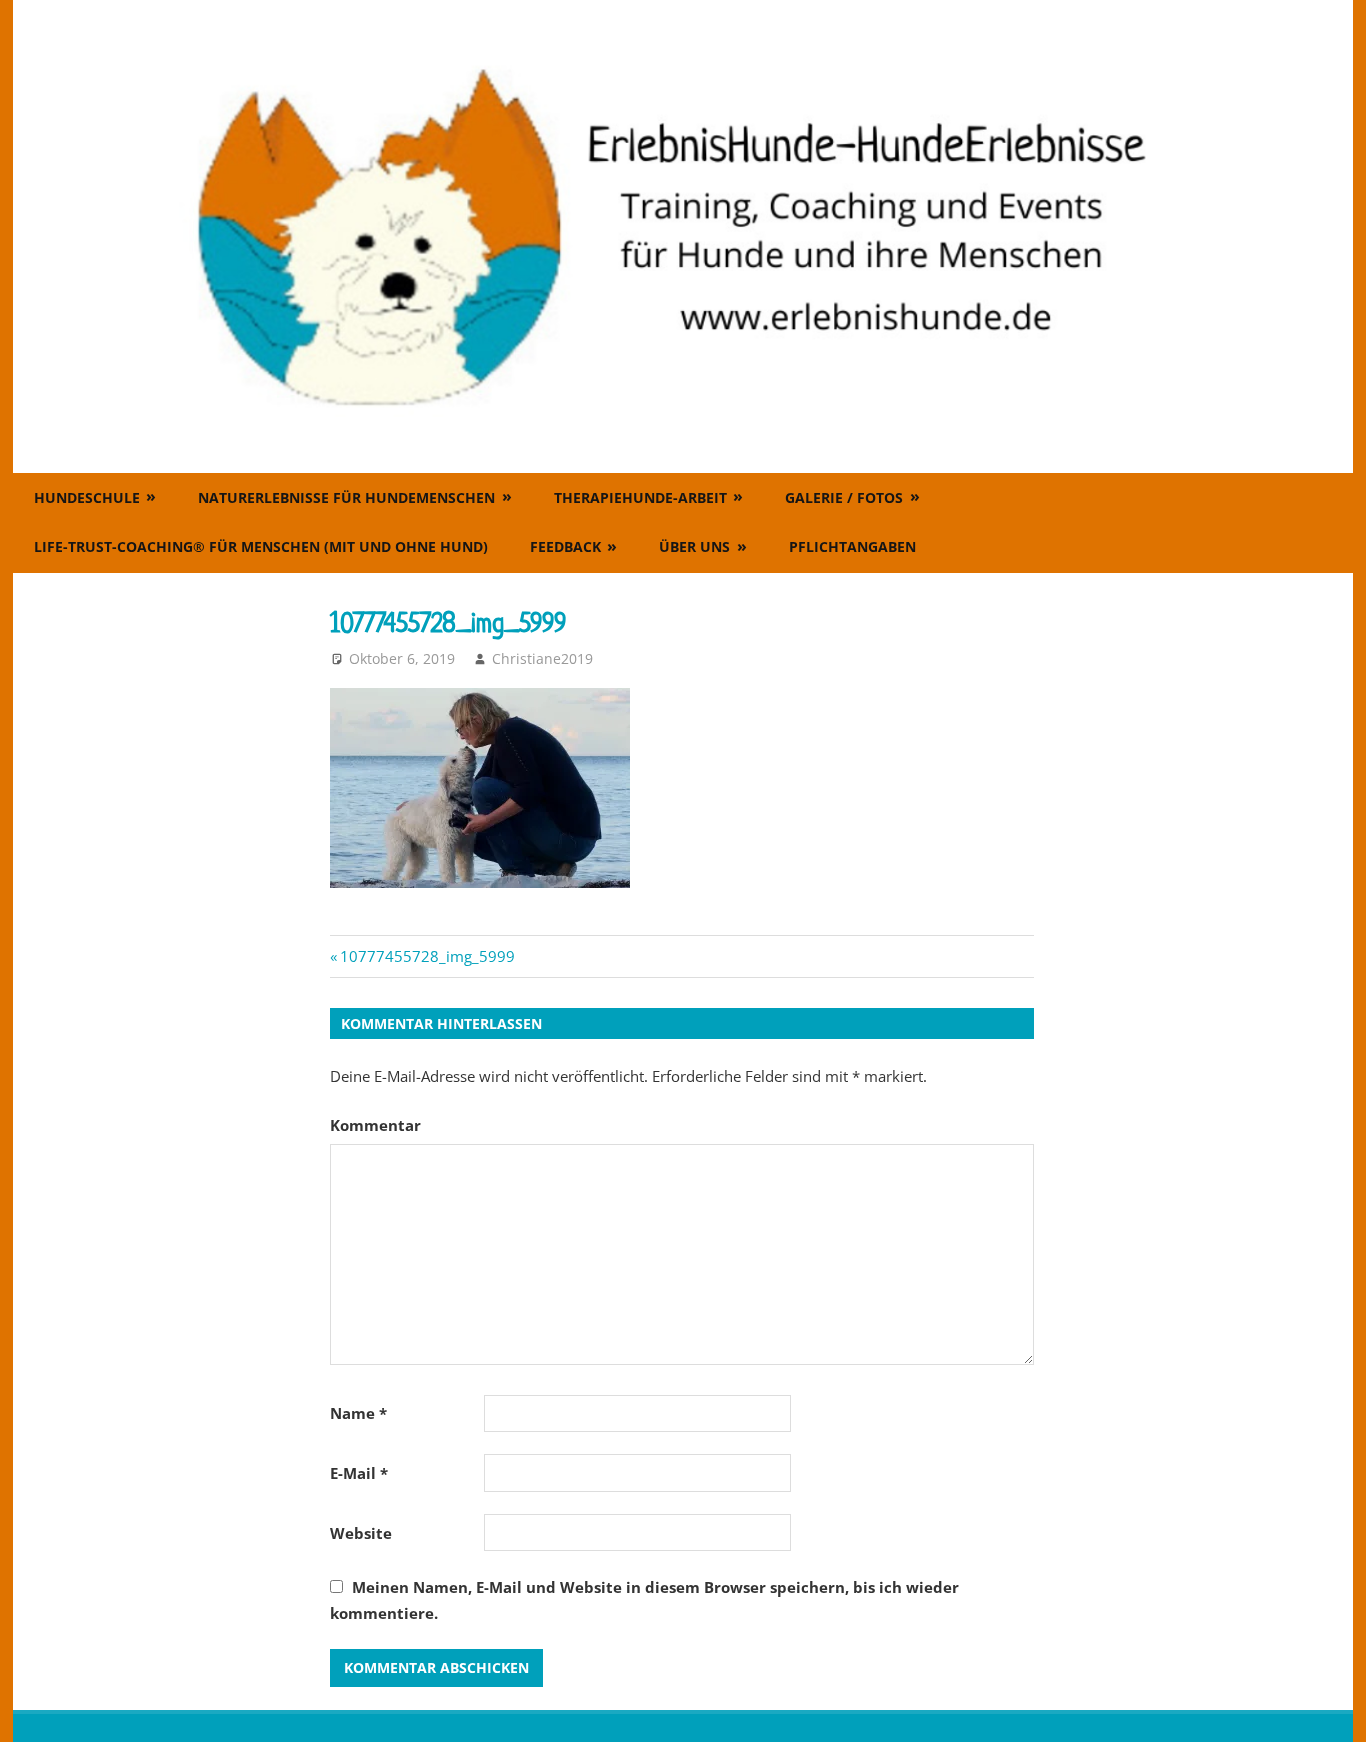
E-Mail (359, 1473)
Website (361, 1533)
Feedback (565, 546)
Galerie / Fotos (844, 497)
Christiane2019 (542, 658)
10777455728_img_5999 (427, 956)
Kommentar (375, 1125)
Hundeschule (87, 497)
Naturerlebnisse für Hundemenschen (346, 497)
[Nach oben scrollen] (1332, 1708)
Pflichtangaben (852, 546)
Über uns (694, 546)
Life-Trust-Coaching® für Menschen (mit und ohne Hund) (261, 546)
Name (358, 1413)
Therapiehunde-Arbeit (640, 497)
